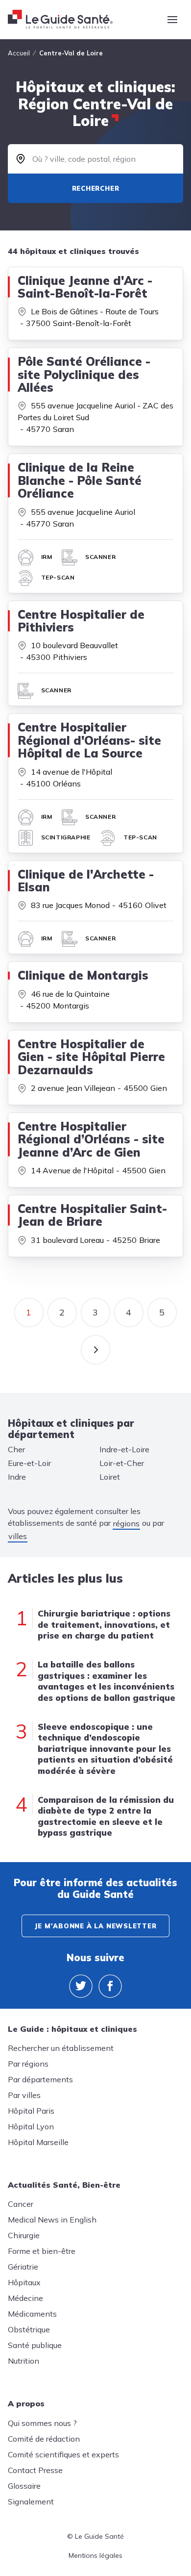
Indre (17, 1477)
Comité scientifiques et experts (63, 2454)
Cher (16, 1449)
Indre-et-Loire (124, 1449)
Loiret (110, 1477)
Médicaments (32, 2314)
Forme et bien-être (42, 2251)
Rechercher (96, 188)
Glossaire (24, 2486)
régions (126, 1523)
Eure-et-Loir (29, 1463)
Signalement (31, 2501)
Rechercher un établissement (61, 2048)
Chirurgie (24, 2235)
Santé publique (35, 2345)
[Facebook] (110, 1986)
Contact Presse (35, 2470)
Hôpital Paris (31, 2111)
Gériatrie (23, 2267)
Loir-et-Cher (122, 1463)
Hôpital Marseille (38, 2142)
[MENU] (172, 20)
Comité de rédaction (44, 2439)
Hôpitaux (24, 2282)
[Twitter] (81, 1986)
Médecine (25, 2298)
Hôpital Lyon (31, 2126)
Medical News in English (52, 2220)
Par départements (40, 2079)
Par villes (24, 2095)
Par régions (28, 2064)
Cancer (21, 2204)
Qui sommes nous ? (42, 2423)
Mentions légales (95, 2555)
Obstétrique (29, 2329)
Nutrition (24, 2361)
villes (18, 1536)
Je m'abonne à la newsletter (95, 1926)
